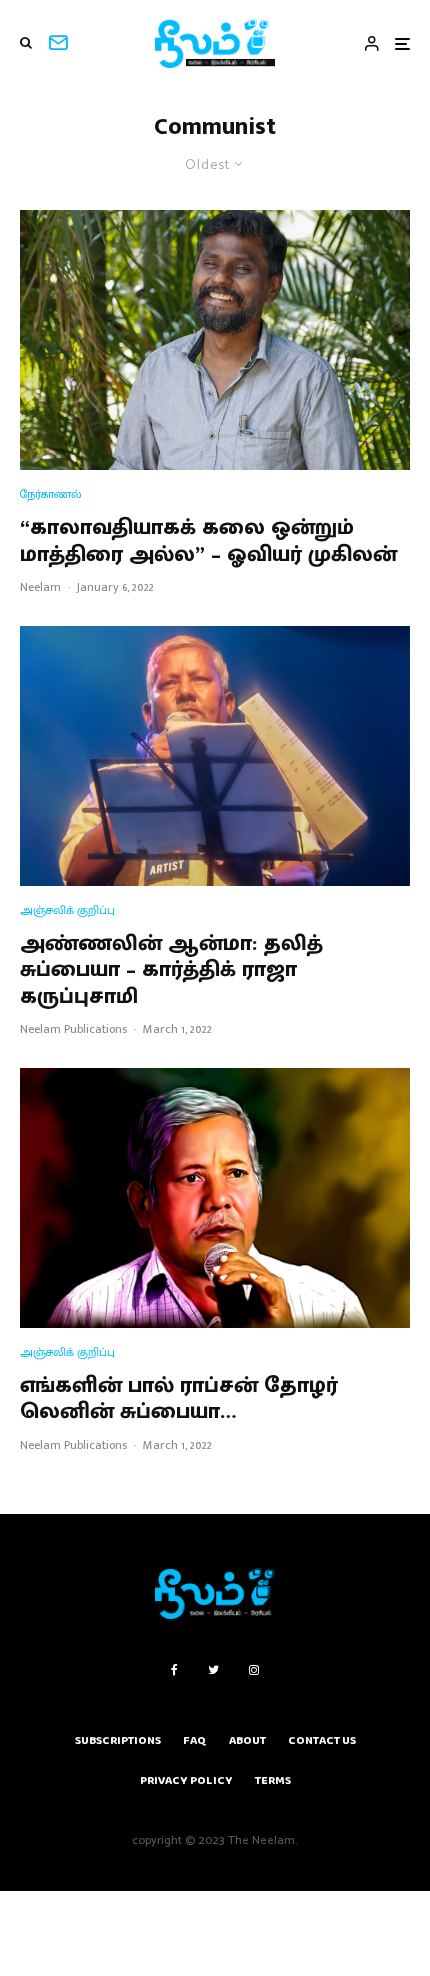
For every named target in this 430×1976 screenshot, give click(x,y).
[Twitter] (213, 1670)
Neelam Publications (73, 1029)
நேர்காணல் (51, 494)
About (247, 1740)
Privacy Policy (186, 1780)
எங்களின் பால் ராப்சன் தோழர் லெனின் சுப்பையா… (179, 1399)
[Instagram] (254, 1670)
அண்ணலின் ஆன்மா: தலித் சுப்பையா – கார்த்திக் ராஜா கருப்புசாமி (171, 970)
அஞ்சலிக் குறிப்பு (67, 910)
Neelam (40, 587)
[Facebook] (174, 1670)
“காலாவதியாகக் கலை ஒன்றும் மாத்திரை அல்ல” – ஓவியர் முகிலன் (208, 541)
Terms (273, 1780)
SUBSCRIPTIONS (118, 1740)
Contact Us (322, 1740)
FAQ (195, 1740)
